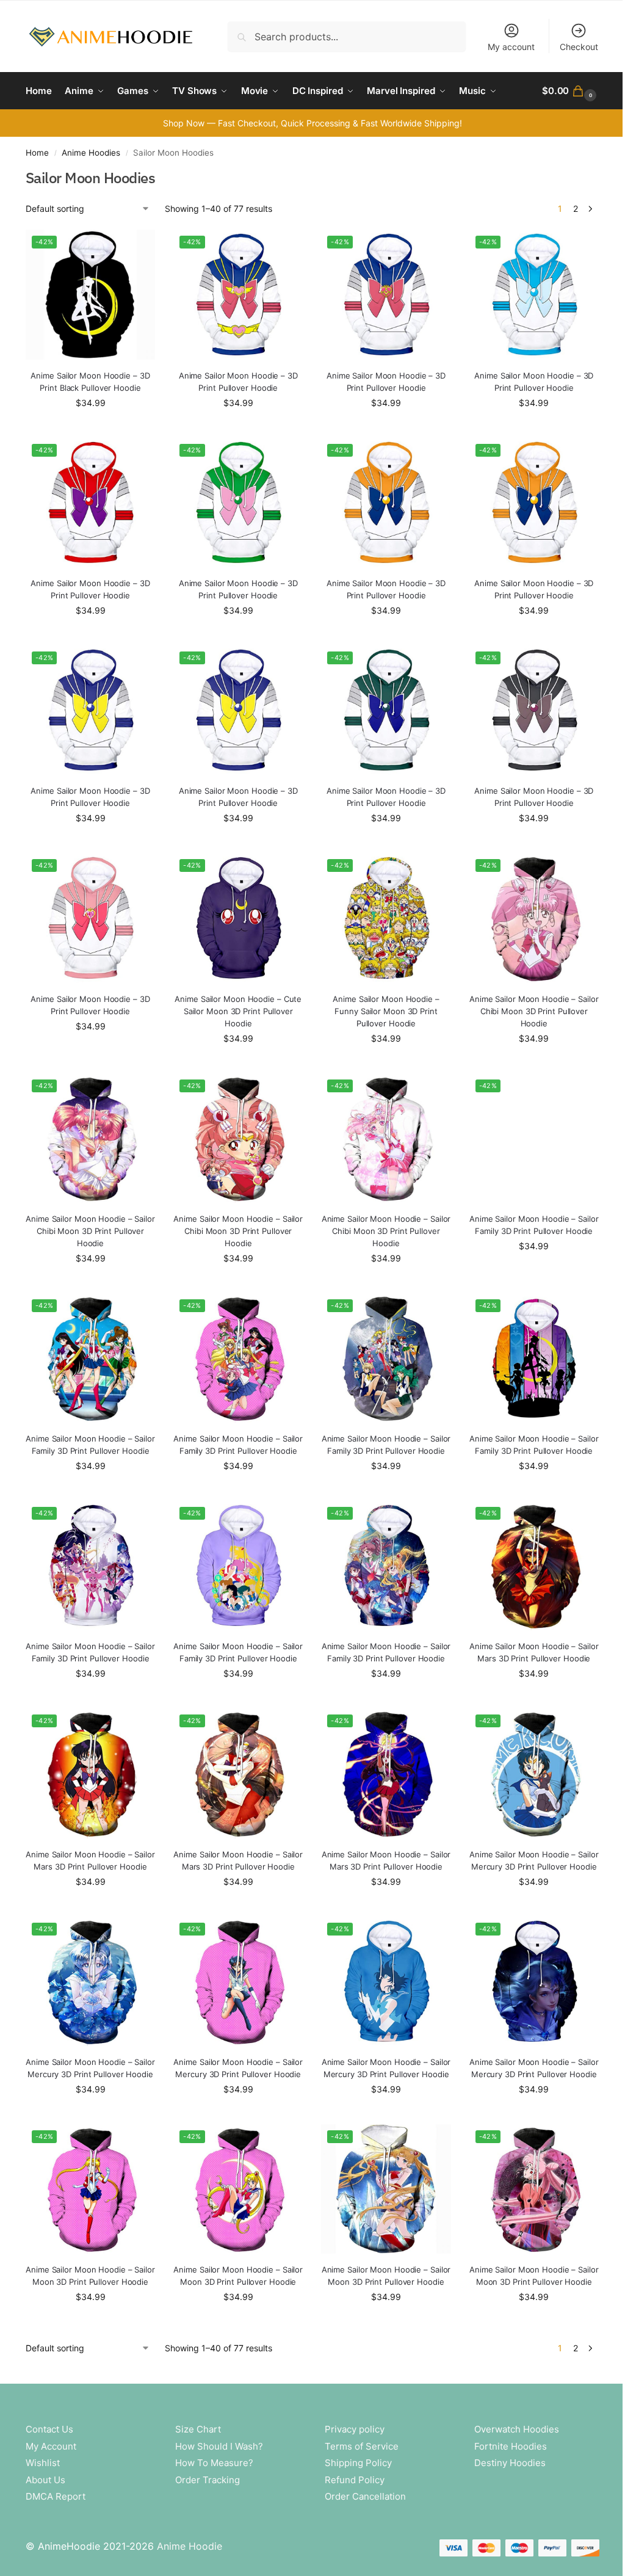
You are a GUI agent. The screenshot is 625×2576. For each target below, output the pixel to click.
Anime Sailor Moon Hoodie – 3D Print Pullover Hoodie (238, 382)
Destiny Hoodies (510, 2463)
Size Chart (198, 2429)
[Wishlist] (137, 248)
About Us (45, 2480)
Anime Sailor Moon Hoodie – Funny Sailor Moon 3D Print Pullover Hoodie (386, 1011)
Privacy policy (355, 2429)
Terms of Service (362, 2446)
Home (37, 153)
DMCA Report (56, 2496)
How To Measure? (214, 2463)
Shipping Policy (358, 2463)
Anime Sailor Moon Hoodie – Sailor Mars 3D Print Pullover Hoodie (534, 1652)
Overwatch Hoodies (517, 2429)
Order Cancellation (365, 2496)
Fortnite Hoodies (511, 2446)
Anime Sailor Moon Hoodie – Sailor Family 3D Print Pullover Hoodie (534, 1225)
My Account (51, 2446)
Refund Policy (355, 2480)
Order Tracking (208, 2480)
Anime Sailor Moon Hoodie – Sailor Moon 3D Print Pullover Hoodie (90, 2276)
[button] (571, 91)
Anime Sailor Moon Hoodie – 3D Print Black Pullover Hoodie (90, 382)
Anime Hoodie (190, 2546)
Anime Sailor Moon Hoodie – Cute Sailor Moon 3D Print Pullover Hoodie (238, 1011)
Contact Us (49, 2429)
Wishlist (43, 2463)
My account (511, 47)
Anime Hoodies (91, 153)
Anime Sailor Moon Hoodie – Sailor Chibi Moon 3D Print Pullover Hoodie (534, 1011)
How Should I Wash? (219, 2446)
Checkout (579, 47)
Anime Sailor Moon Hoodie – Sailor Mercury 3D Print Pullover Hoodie (534, 1860)
